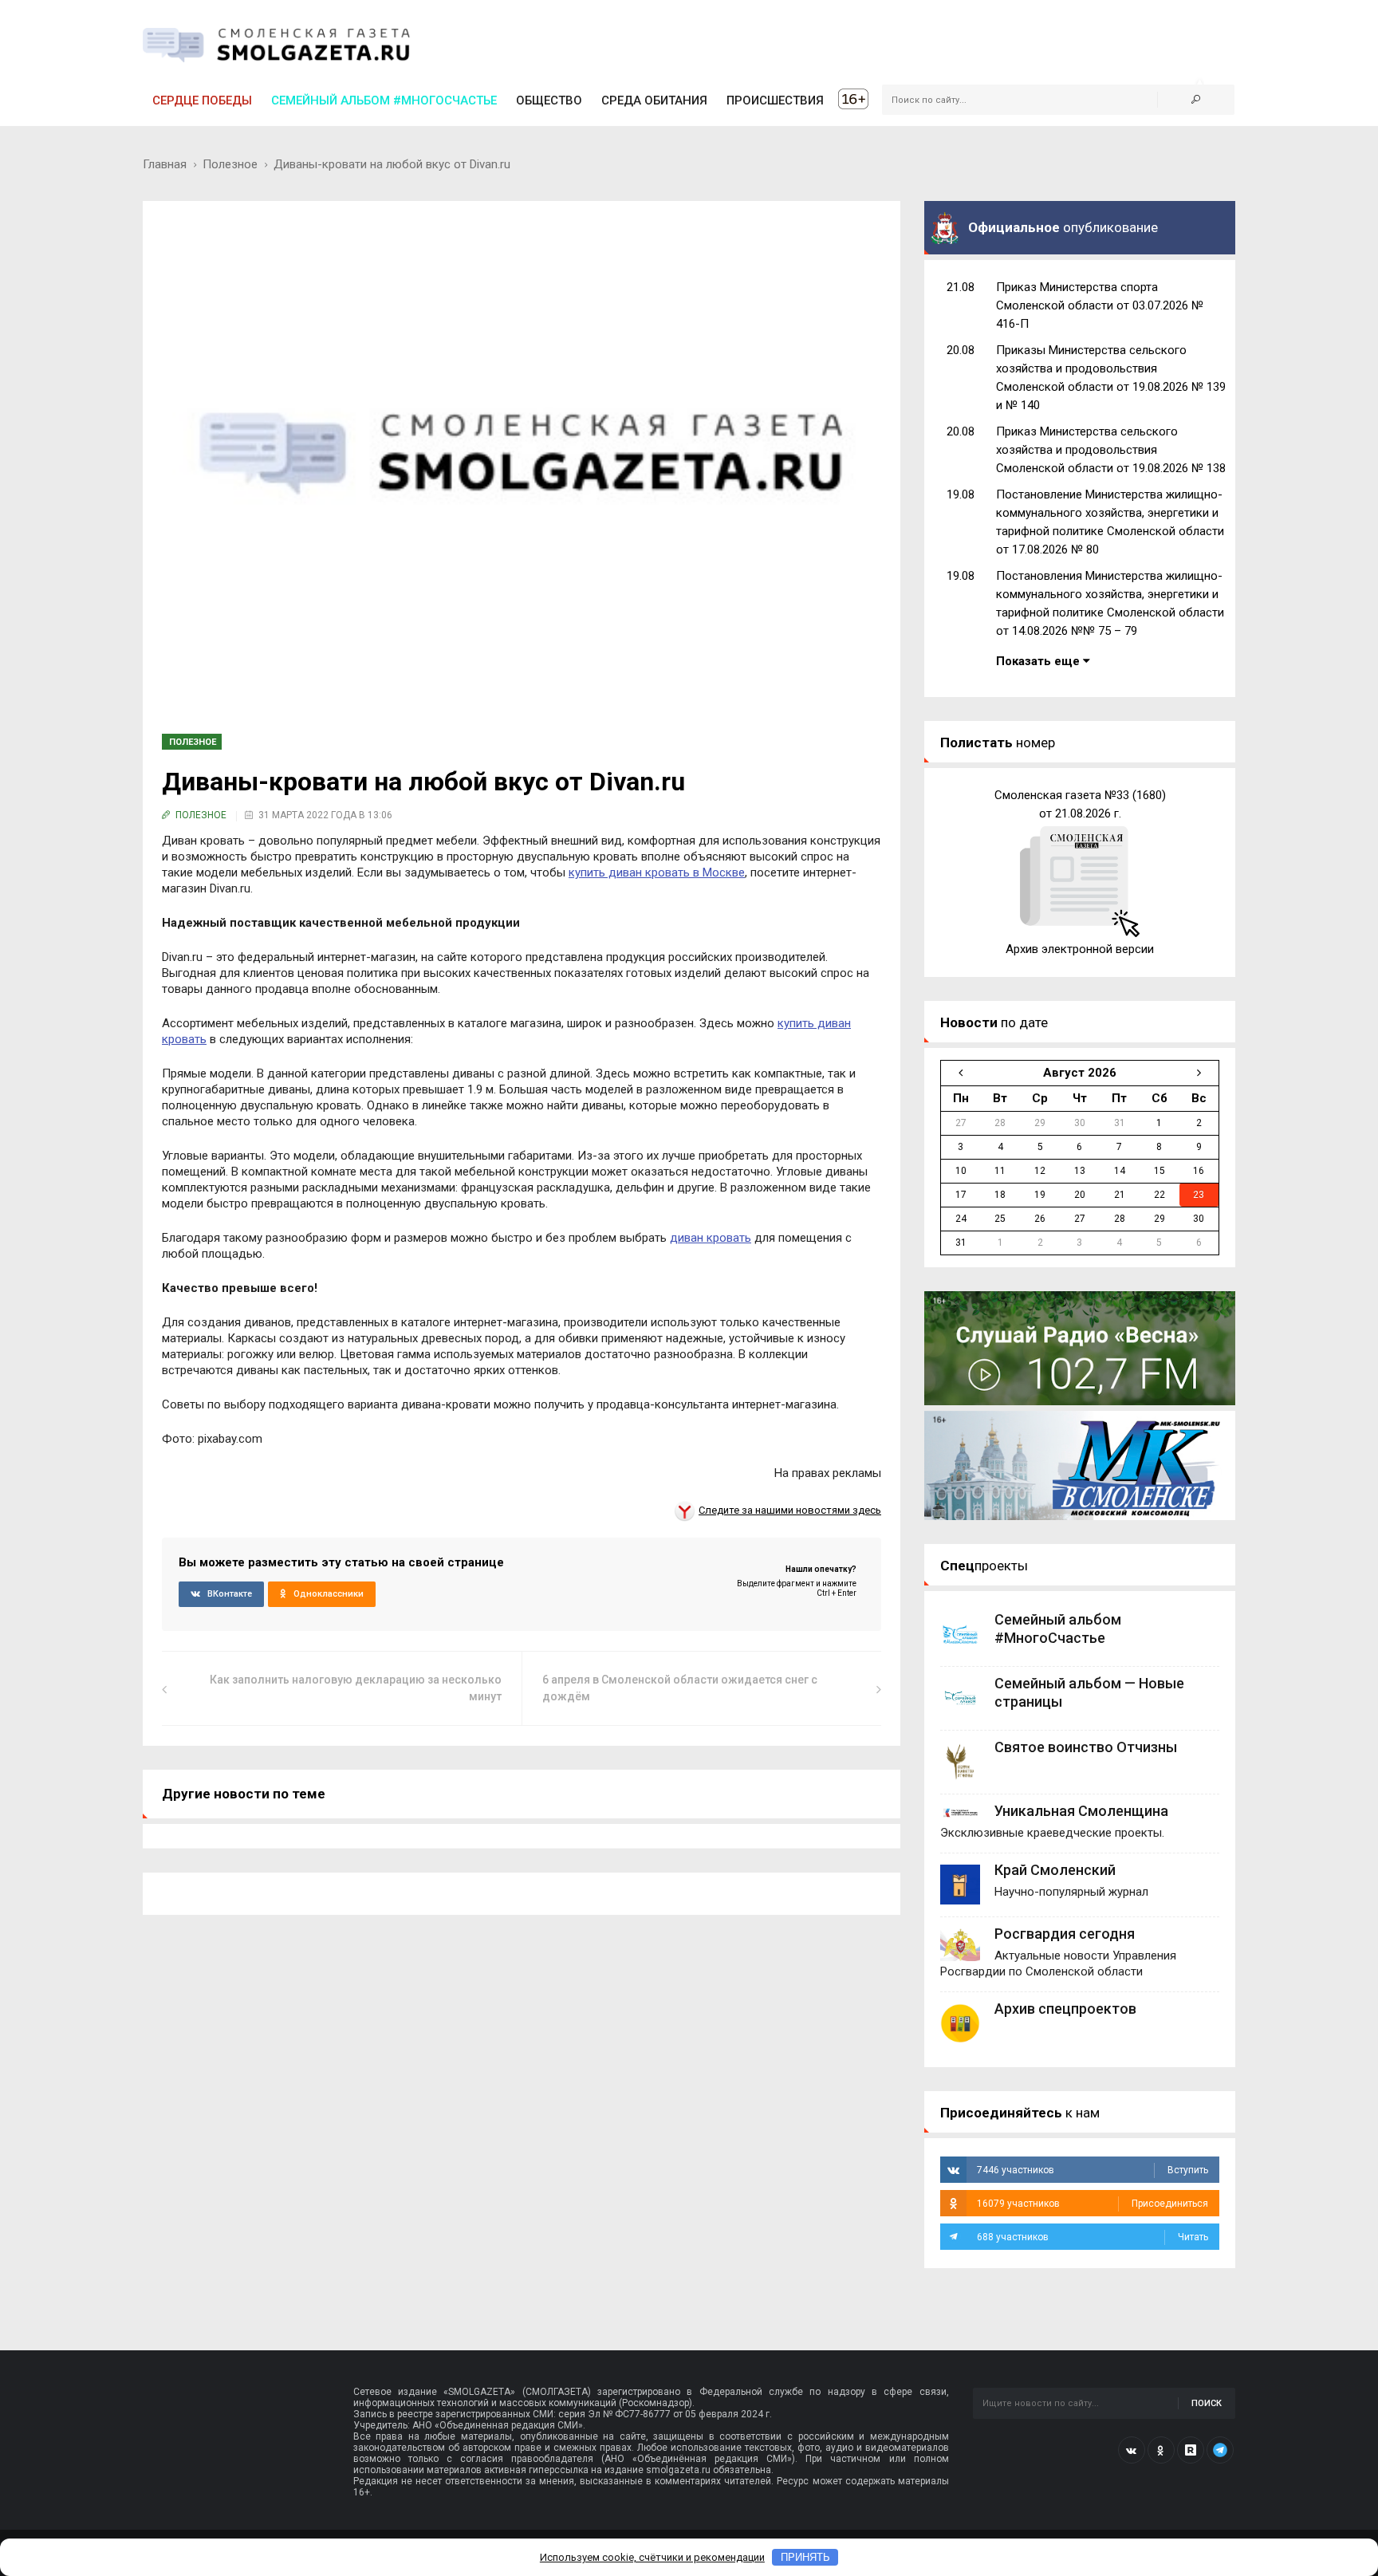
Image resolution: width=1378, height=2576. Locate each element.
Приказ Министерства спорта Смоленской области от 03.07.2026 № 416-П (1100, 305)
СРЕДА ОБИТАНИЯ (654, 100)
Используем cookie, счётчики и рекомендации (652, 2557)
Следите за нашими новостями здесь (790, 1510)
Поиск (1207, 2403)
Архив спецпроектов (1065, 2009)
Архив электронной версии (1080, 949)
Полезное (230, 164)
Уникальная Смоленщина (1081, 1811)
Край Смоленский (1055, 1870)
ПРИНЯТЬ (805, 2557)
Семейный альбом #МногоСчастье (384, 100)
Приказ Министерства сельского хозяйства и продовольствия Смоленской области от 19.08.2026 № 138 (1111, 450)
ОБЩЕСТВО (549, 100)
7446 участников (1093, 2170)
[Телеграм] (1220, 2450)
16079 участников (1093, 2204)
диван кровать (711, 1238)
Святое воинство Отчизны (1086, 1747)
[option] (1080, 872)
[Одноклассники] (1161, 2450)
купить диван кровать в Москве (657, 872)
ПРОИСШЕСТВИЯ (775, 100)
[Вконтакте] (1132, 2450)
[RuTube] (1191, 2450)
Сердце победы (202, 100)
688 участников (1093, 2237)
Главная (165, 164)
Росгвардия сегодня (1065, 1934)
